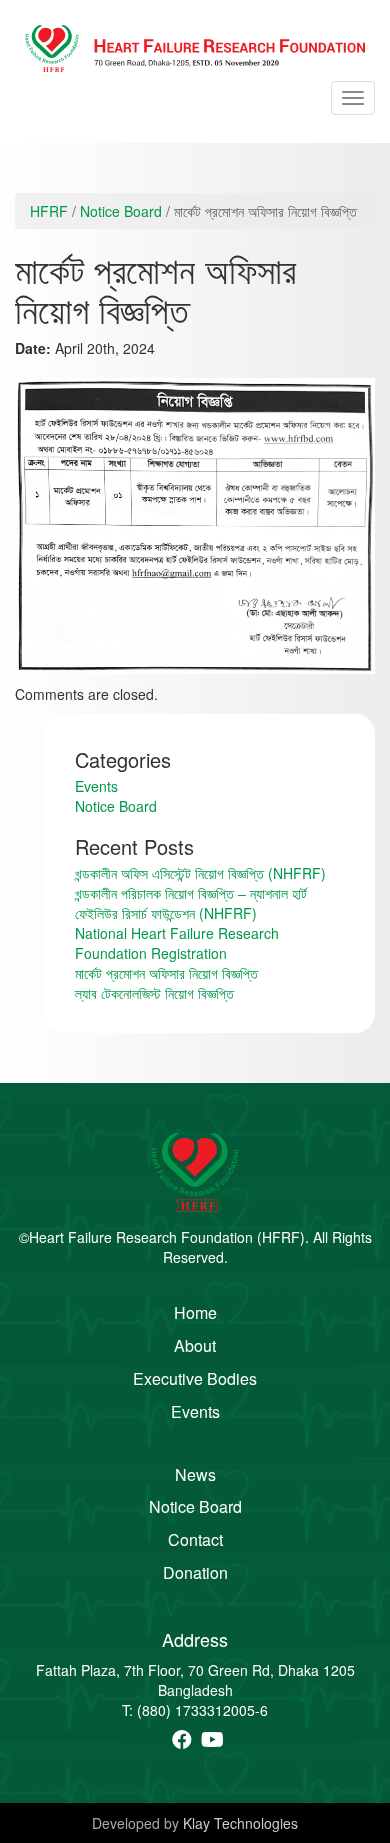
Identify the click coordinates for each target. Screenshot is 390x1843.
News (195, 1475)
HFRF (49, 211)
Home (195, 1313)
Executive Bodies (195, 1379)
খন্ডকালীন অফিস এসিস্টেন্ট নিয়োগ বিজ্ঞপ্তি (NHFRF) (200, 873)
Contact (195, 1540)
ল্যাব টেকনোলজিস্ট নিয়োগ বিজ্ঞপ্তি (154, 993)
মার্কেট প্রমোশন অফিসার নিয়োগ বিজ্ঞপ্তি (166, 973)
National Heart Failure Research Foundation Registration (177, 943)
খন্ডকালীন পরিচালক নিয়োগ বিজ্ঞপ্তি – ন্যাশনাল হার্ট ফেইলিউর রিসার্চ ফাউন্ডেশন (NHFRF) (191, 903)
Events (96, 786)
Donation (195, 1573)
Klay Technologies (240, 1823)
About (195, 1346)
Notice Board (121, 211)
